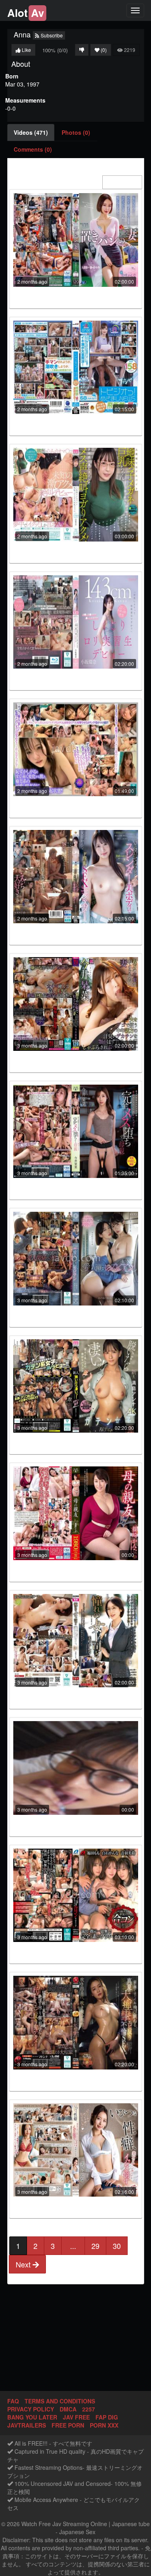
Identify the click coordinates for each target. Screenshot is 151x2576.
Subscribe (51, 35)
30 (117, 2246)
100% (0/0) (55, 50)
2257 (89, 2409)
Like (26, 50)
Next (24, 2264)
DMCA (68, 2409)
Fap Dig (107, 2417)
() (104, 50)
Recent (127, 182)
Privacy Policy (31, 2409)
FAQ (13, 2401)
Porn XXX (104, 2425)
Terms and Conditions (60, 2401)
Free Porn (68, 2425)
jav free (76, 2417)
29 (95, 2246)
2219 (129, 50)
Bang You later (32, 2417)
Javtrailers (27, 2425)
